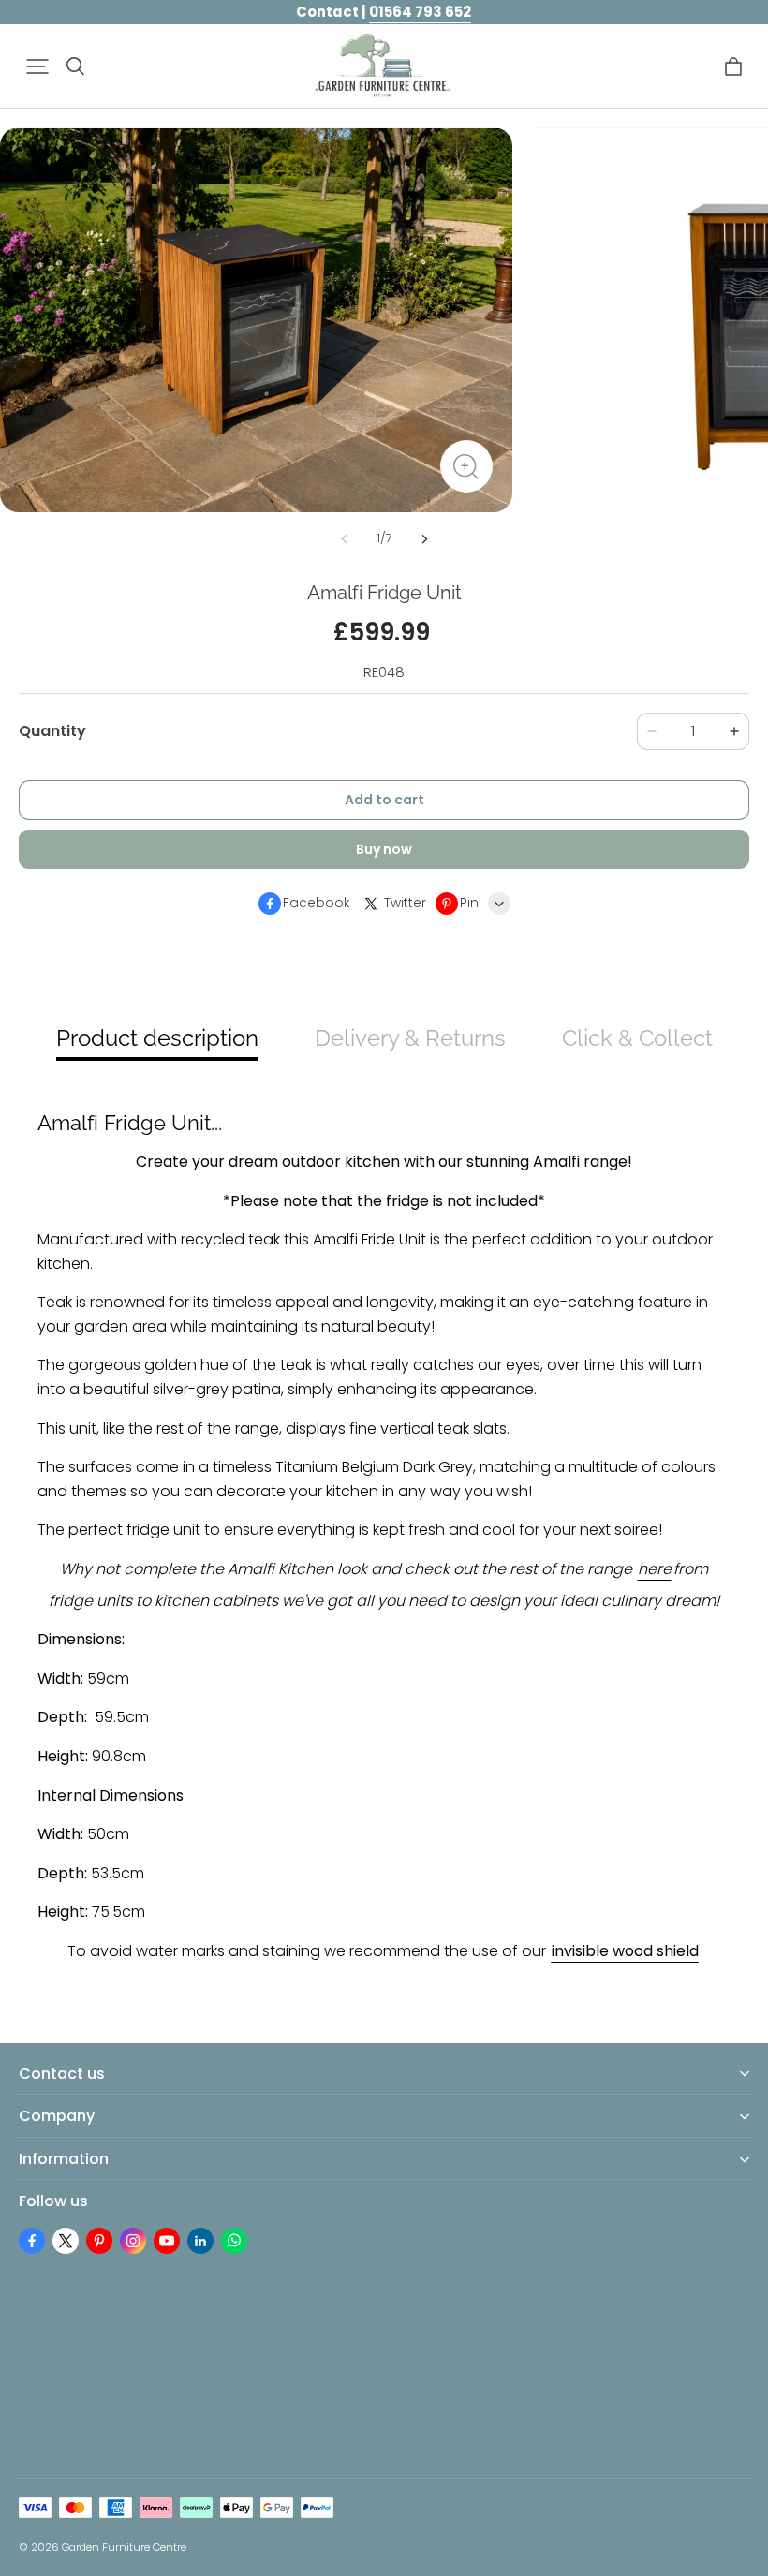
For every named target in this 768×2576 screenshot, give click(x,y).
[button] (37, 66)
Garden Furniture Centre (124, 2547)
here (655, 1569)
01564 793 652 (420, 12)
